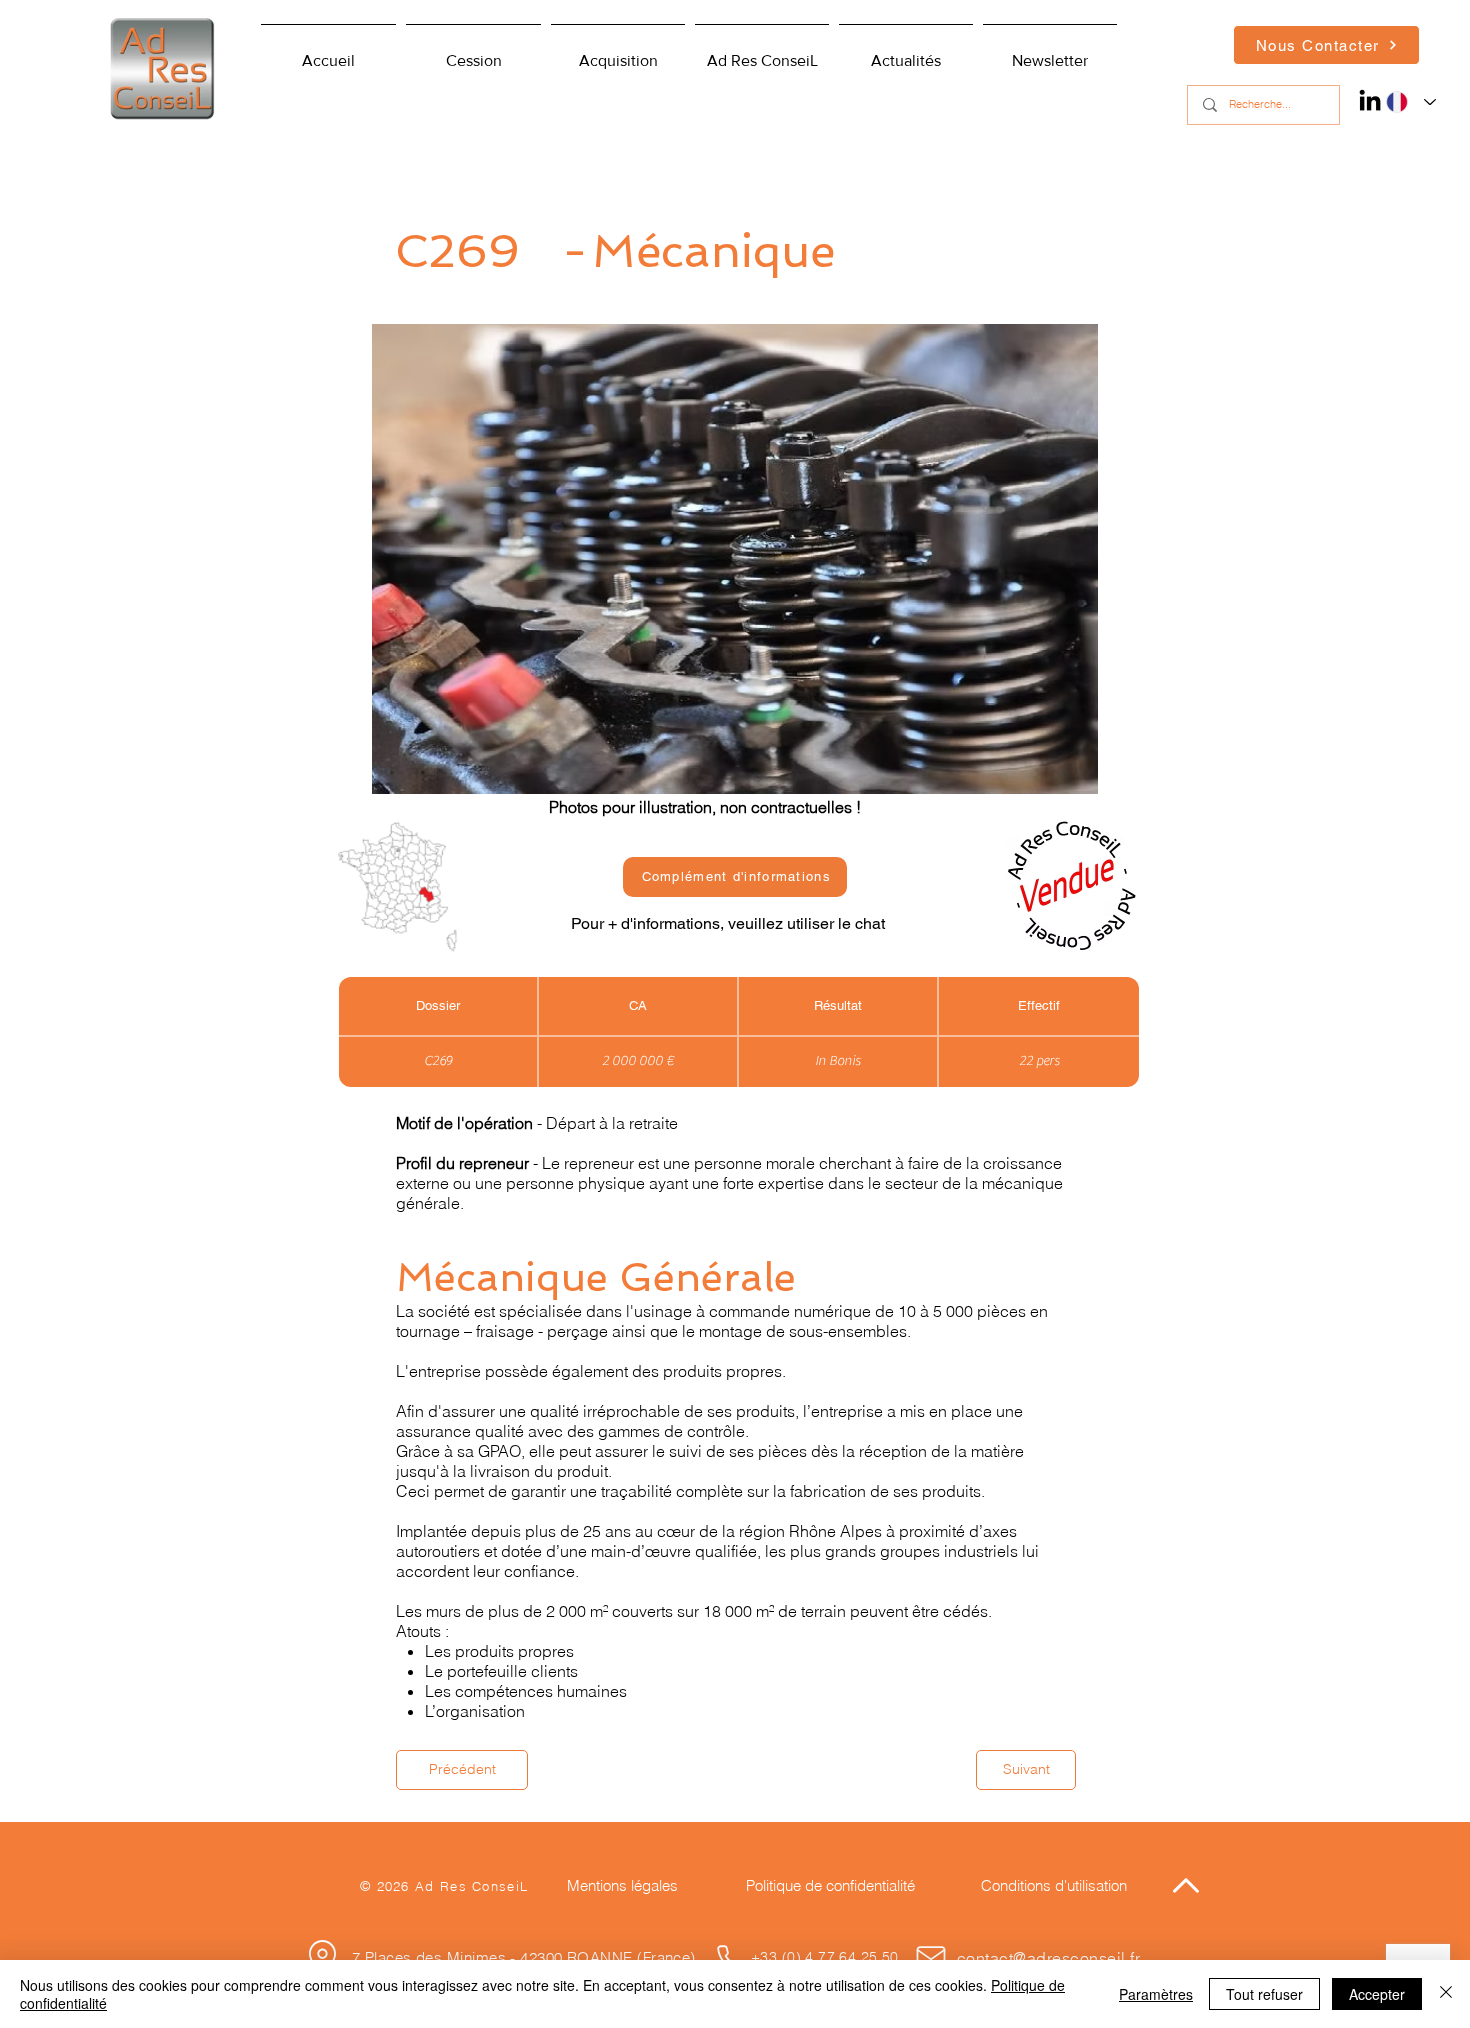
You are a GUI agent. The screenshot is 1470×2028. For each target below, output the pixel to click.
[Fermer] (1446, 1994)
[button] (762, 52)
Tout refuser (1264, 1994)
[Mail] (931, 1958)
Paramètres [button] (1156, 1994)
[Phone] (730, 1958)
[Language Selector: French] (1406, 102)
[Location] (322, 1956)
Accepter (1377, 1994)
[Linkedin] (1370, 100)
